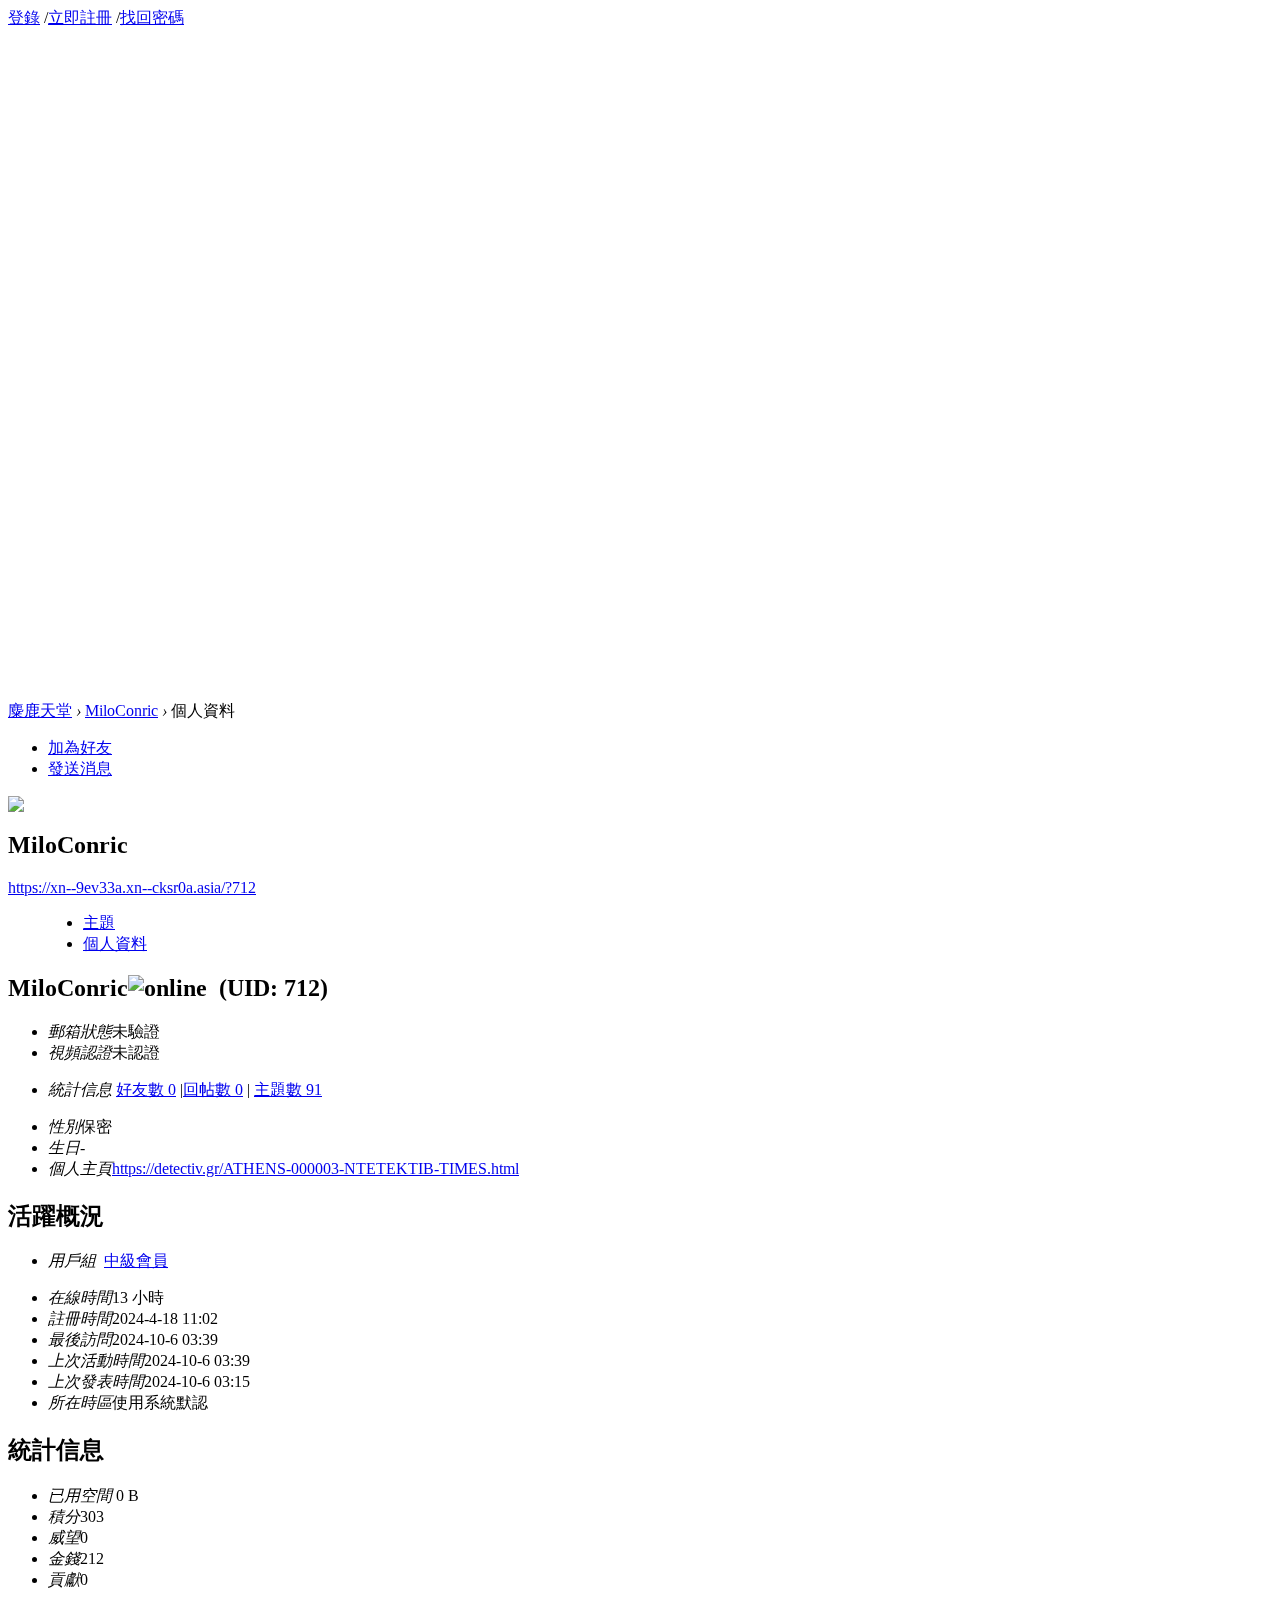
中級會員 (136, 1260)
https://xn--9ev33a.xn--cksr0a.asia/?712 (132, 887)
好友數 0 (146, 1089)
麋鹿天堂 (40, 710)
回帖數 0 (213, 1089)
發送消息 (80, 768)
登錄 (24, 17)
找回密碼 (152, 17)
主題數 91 (288, 1089)
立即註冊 (80, 17)
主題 (99, 922)
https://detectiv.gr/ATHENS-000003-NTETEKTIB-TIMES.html (315, 1168)
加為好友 (80, 747)
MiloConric (121, 710)
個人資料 (115, 943)
